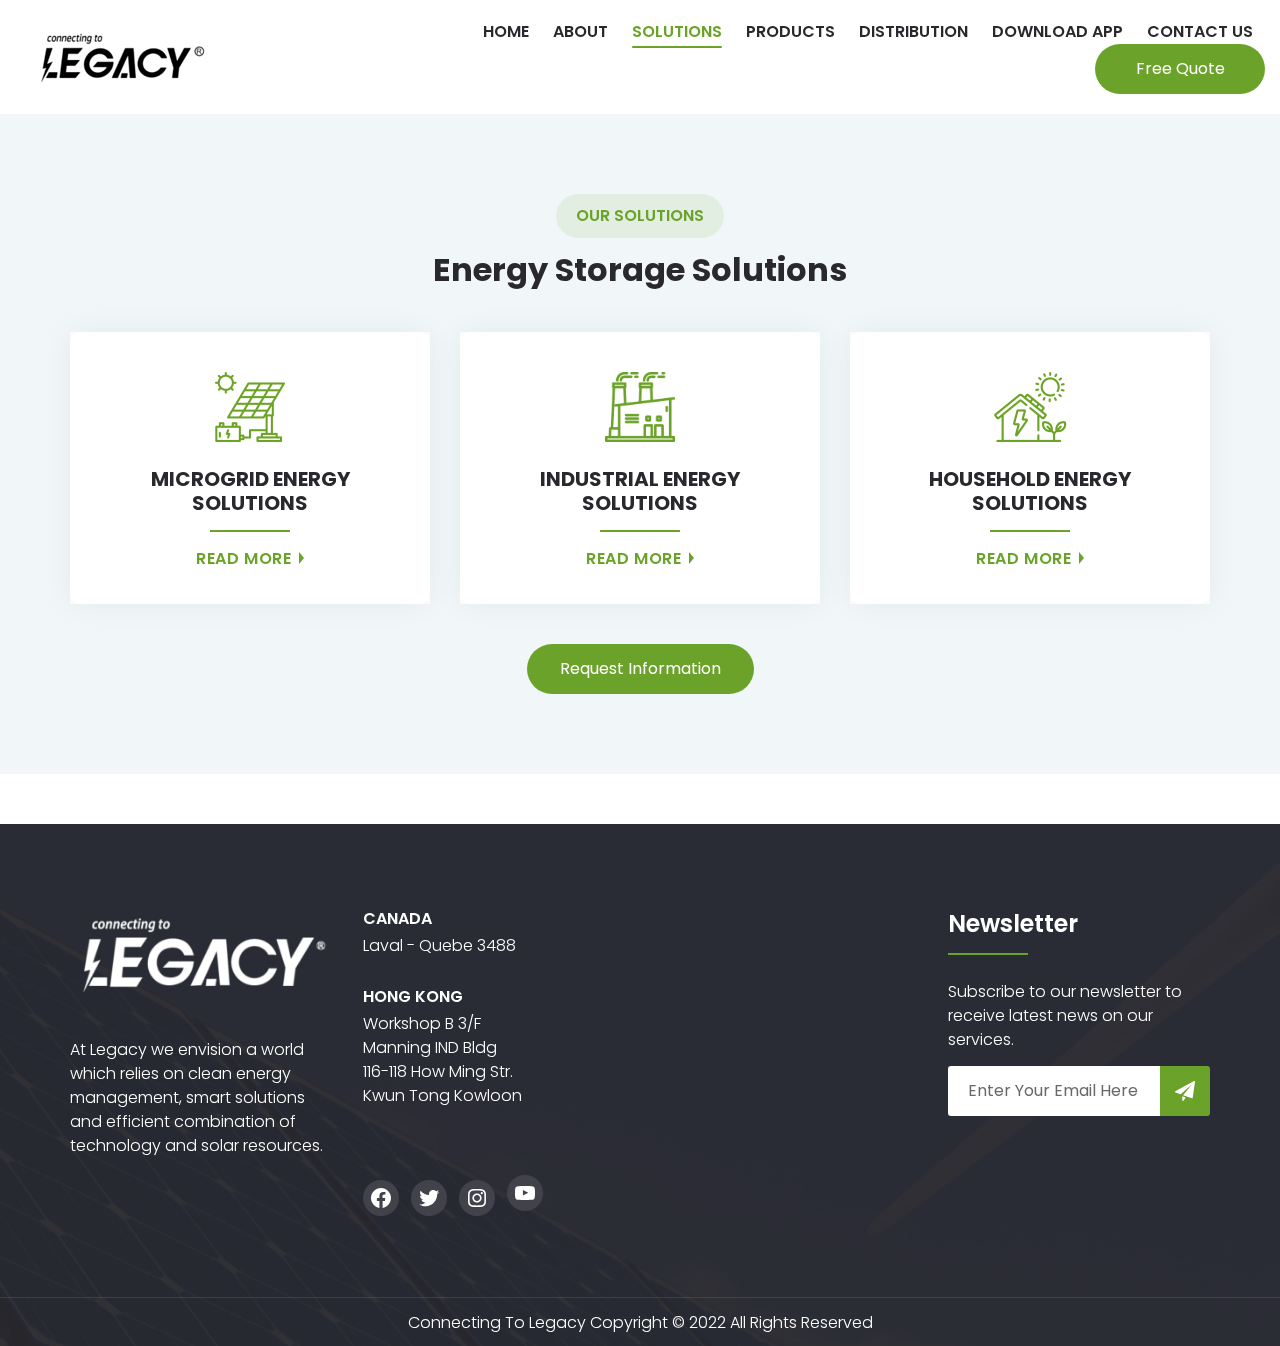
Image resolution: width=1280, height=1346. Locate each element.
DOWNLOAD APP (1057, 31)
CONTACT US (1200, 31)
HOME (506, 31)
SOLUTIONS (677, 31)
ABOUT (580, 31)
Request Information (640, 668)
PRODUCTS (790, 31)
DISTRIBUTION (913, 31)
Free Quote (1180, 68)
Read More (246, 558)
